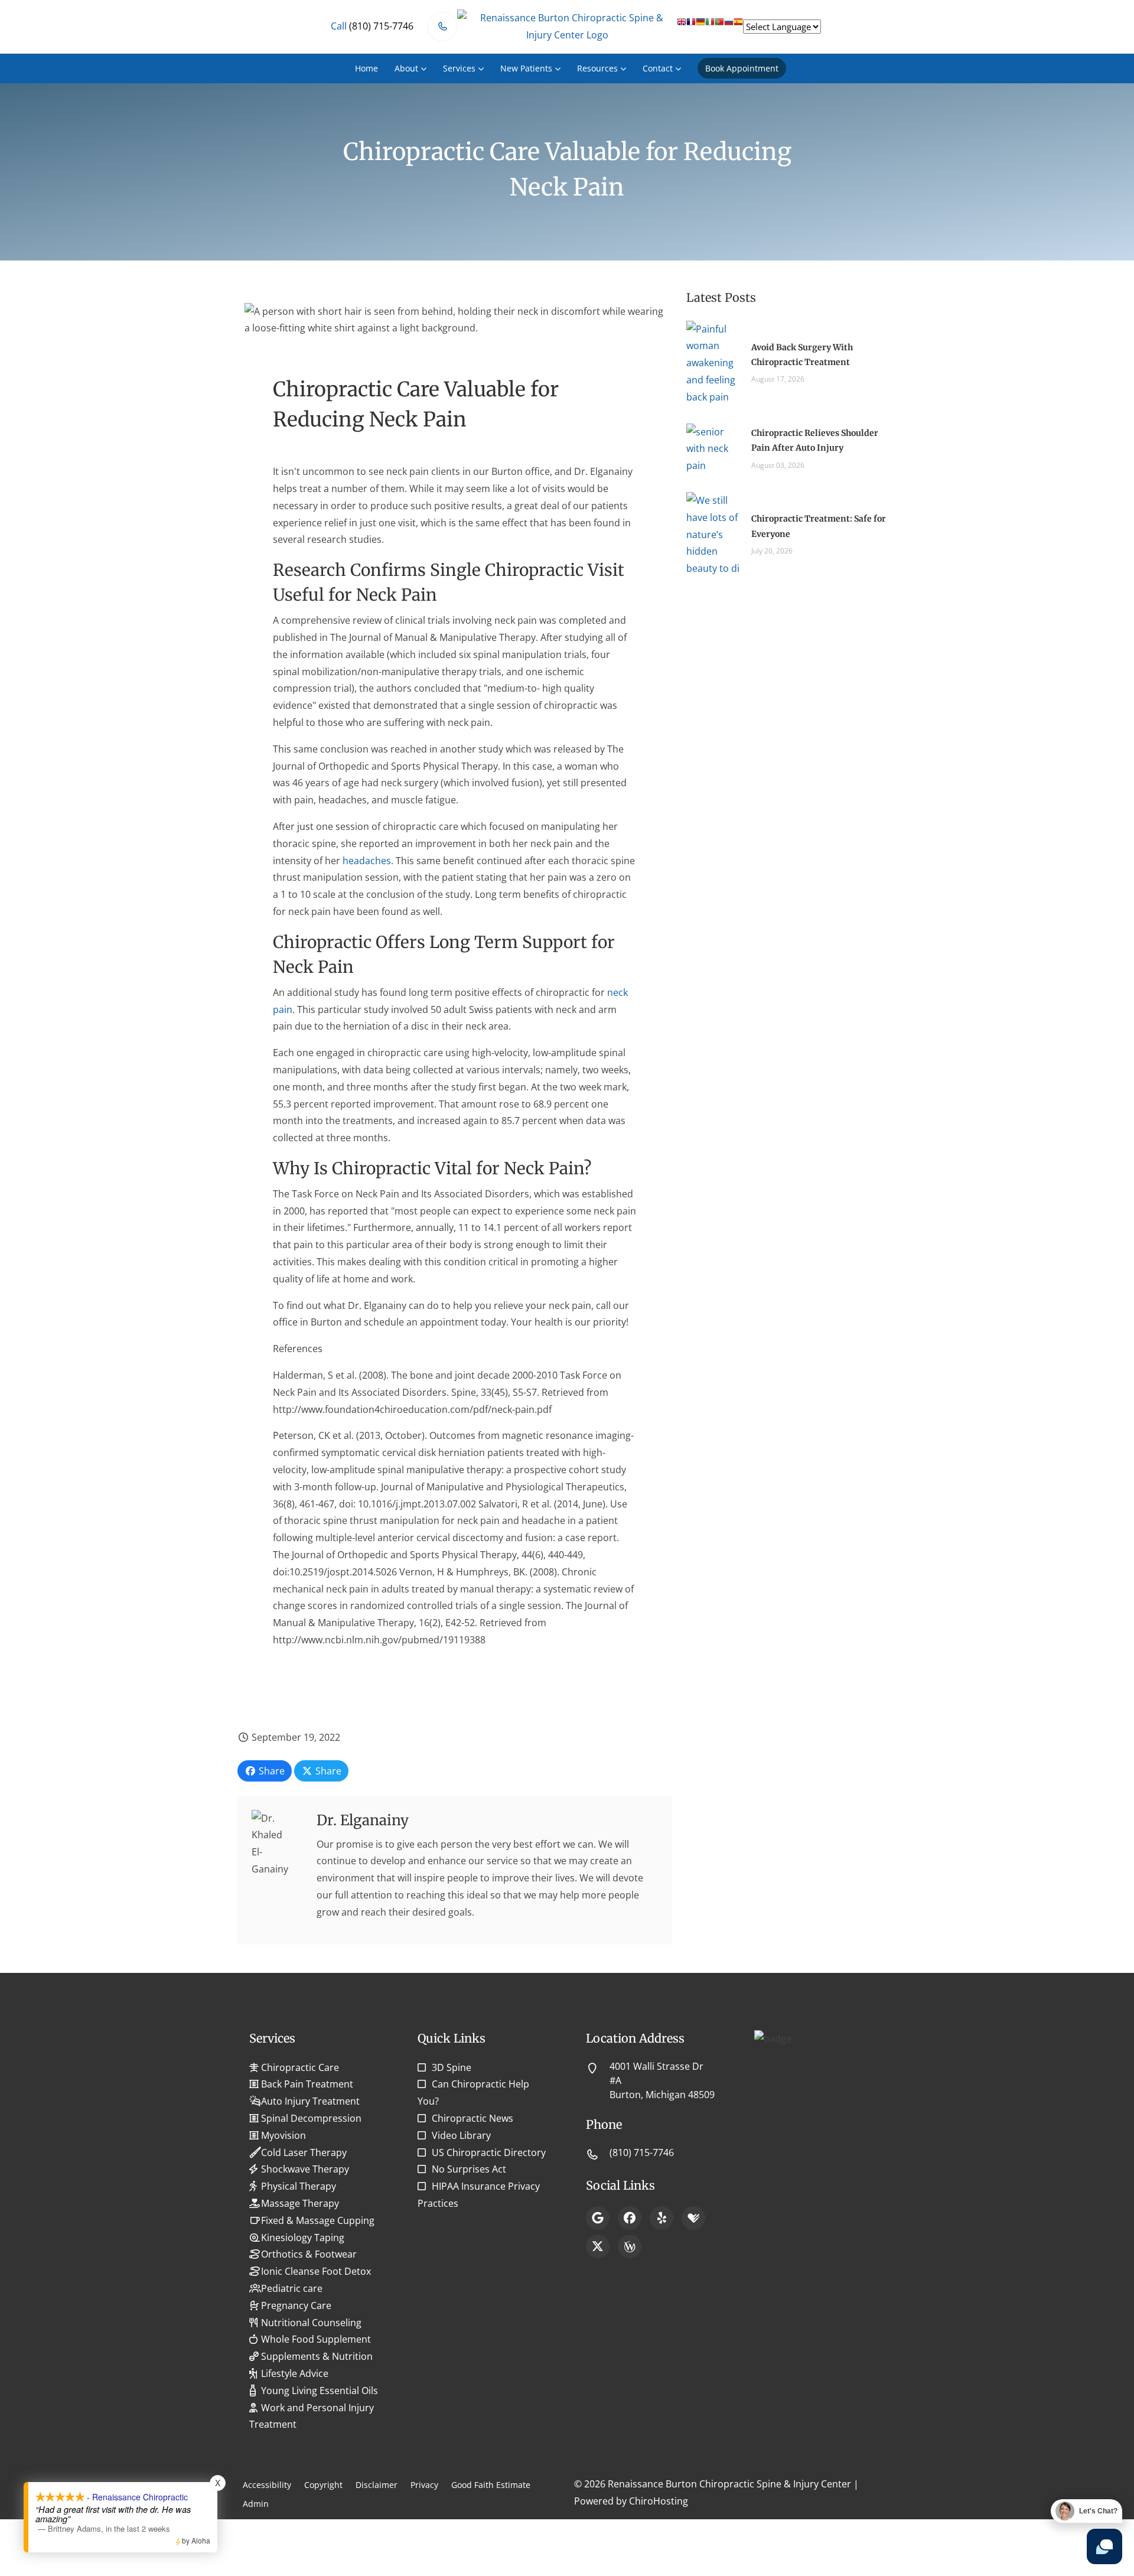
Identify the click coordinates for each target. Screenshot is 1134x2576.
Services (459, 68)
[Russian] (729, 26)
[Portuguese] (719, 26)
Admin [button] (256, 2504)
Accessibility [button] (267, 2485)
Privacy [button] (424, 2485)
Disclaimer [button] (377, 2485)
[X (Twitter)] (598, 2246)
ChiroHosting (659, 2501)
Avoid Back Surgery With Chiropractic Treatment (802, 355)
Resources (597, 68)
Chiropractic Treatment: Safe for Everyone (819, 526)
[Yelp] (661, 2218)
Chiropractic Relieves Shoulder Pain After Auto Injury (815, 440)
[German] (700, 26)
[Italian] (710, 26)
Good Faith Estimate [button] (491, 2485)
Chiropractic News (472, 2118)
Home (366, 68)
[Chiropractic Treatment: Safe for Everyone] (713, 533)
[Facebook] (630, 2218)
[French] (691, 26)
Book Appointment (742, 68)
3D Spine (452, 2067)
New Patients (526, 68)
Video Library (461, 2135)
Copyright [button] (323, 2485)
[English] (682, 26)
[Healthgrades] (693, 2218)
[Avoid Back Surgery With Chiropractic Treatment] (713, 362)
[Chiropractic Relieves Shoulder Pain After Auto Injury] (713, 448)
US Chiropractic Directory (489, 2152)
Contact (658, 68)
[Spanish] (738, 26)
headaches (367, 861)
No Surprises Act (469, 2169)
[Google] (598, 2218)
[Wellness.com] (630, 2246)
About (406, 68)
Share (271, 1771)
